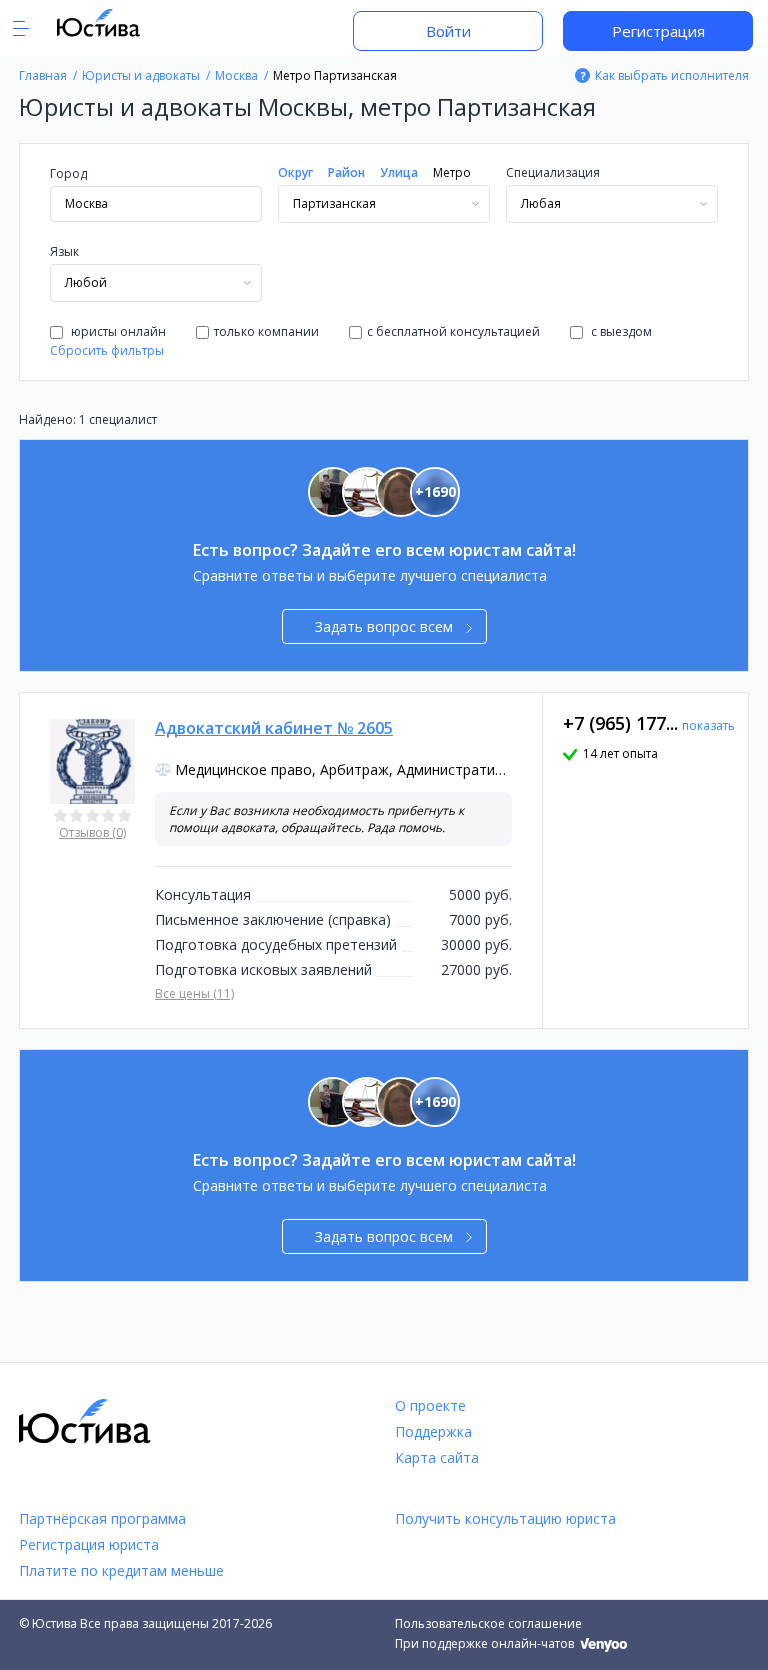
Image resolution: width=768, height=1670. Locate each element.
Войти (448, 31)
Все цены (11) (194, 993)
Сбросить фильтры (107, 350)
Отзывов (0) (92, 832)
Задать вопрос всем (384, 626)
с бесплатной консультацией (453, 331)
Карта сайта (437, 1457)
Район (346, 172)
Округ (295, 172)
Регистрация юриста (89, 1544)
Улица (399, 172)
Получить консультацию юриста (505, 1518)
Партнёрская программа (102, 1518)
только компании (266, 331)
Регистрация (658, 31)
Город (68, 173)
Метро (452, 172)
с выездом (620, 331)
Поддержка (433, 1431)
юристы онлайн (117, 331)
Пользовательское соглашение (488, 1623)
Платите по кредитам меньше (121, 1570)
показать (708, 725)
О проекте (430, 1405)
